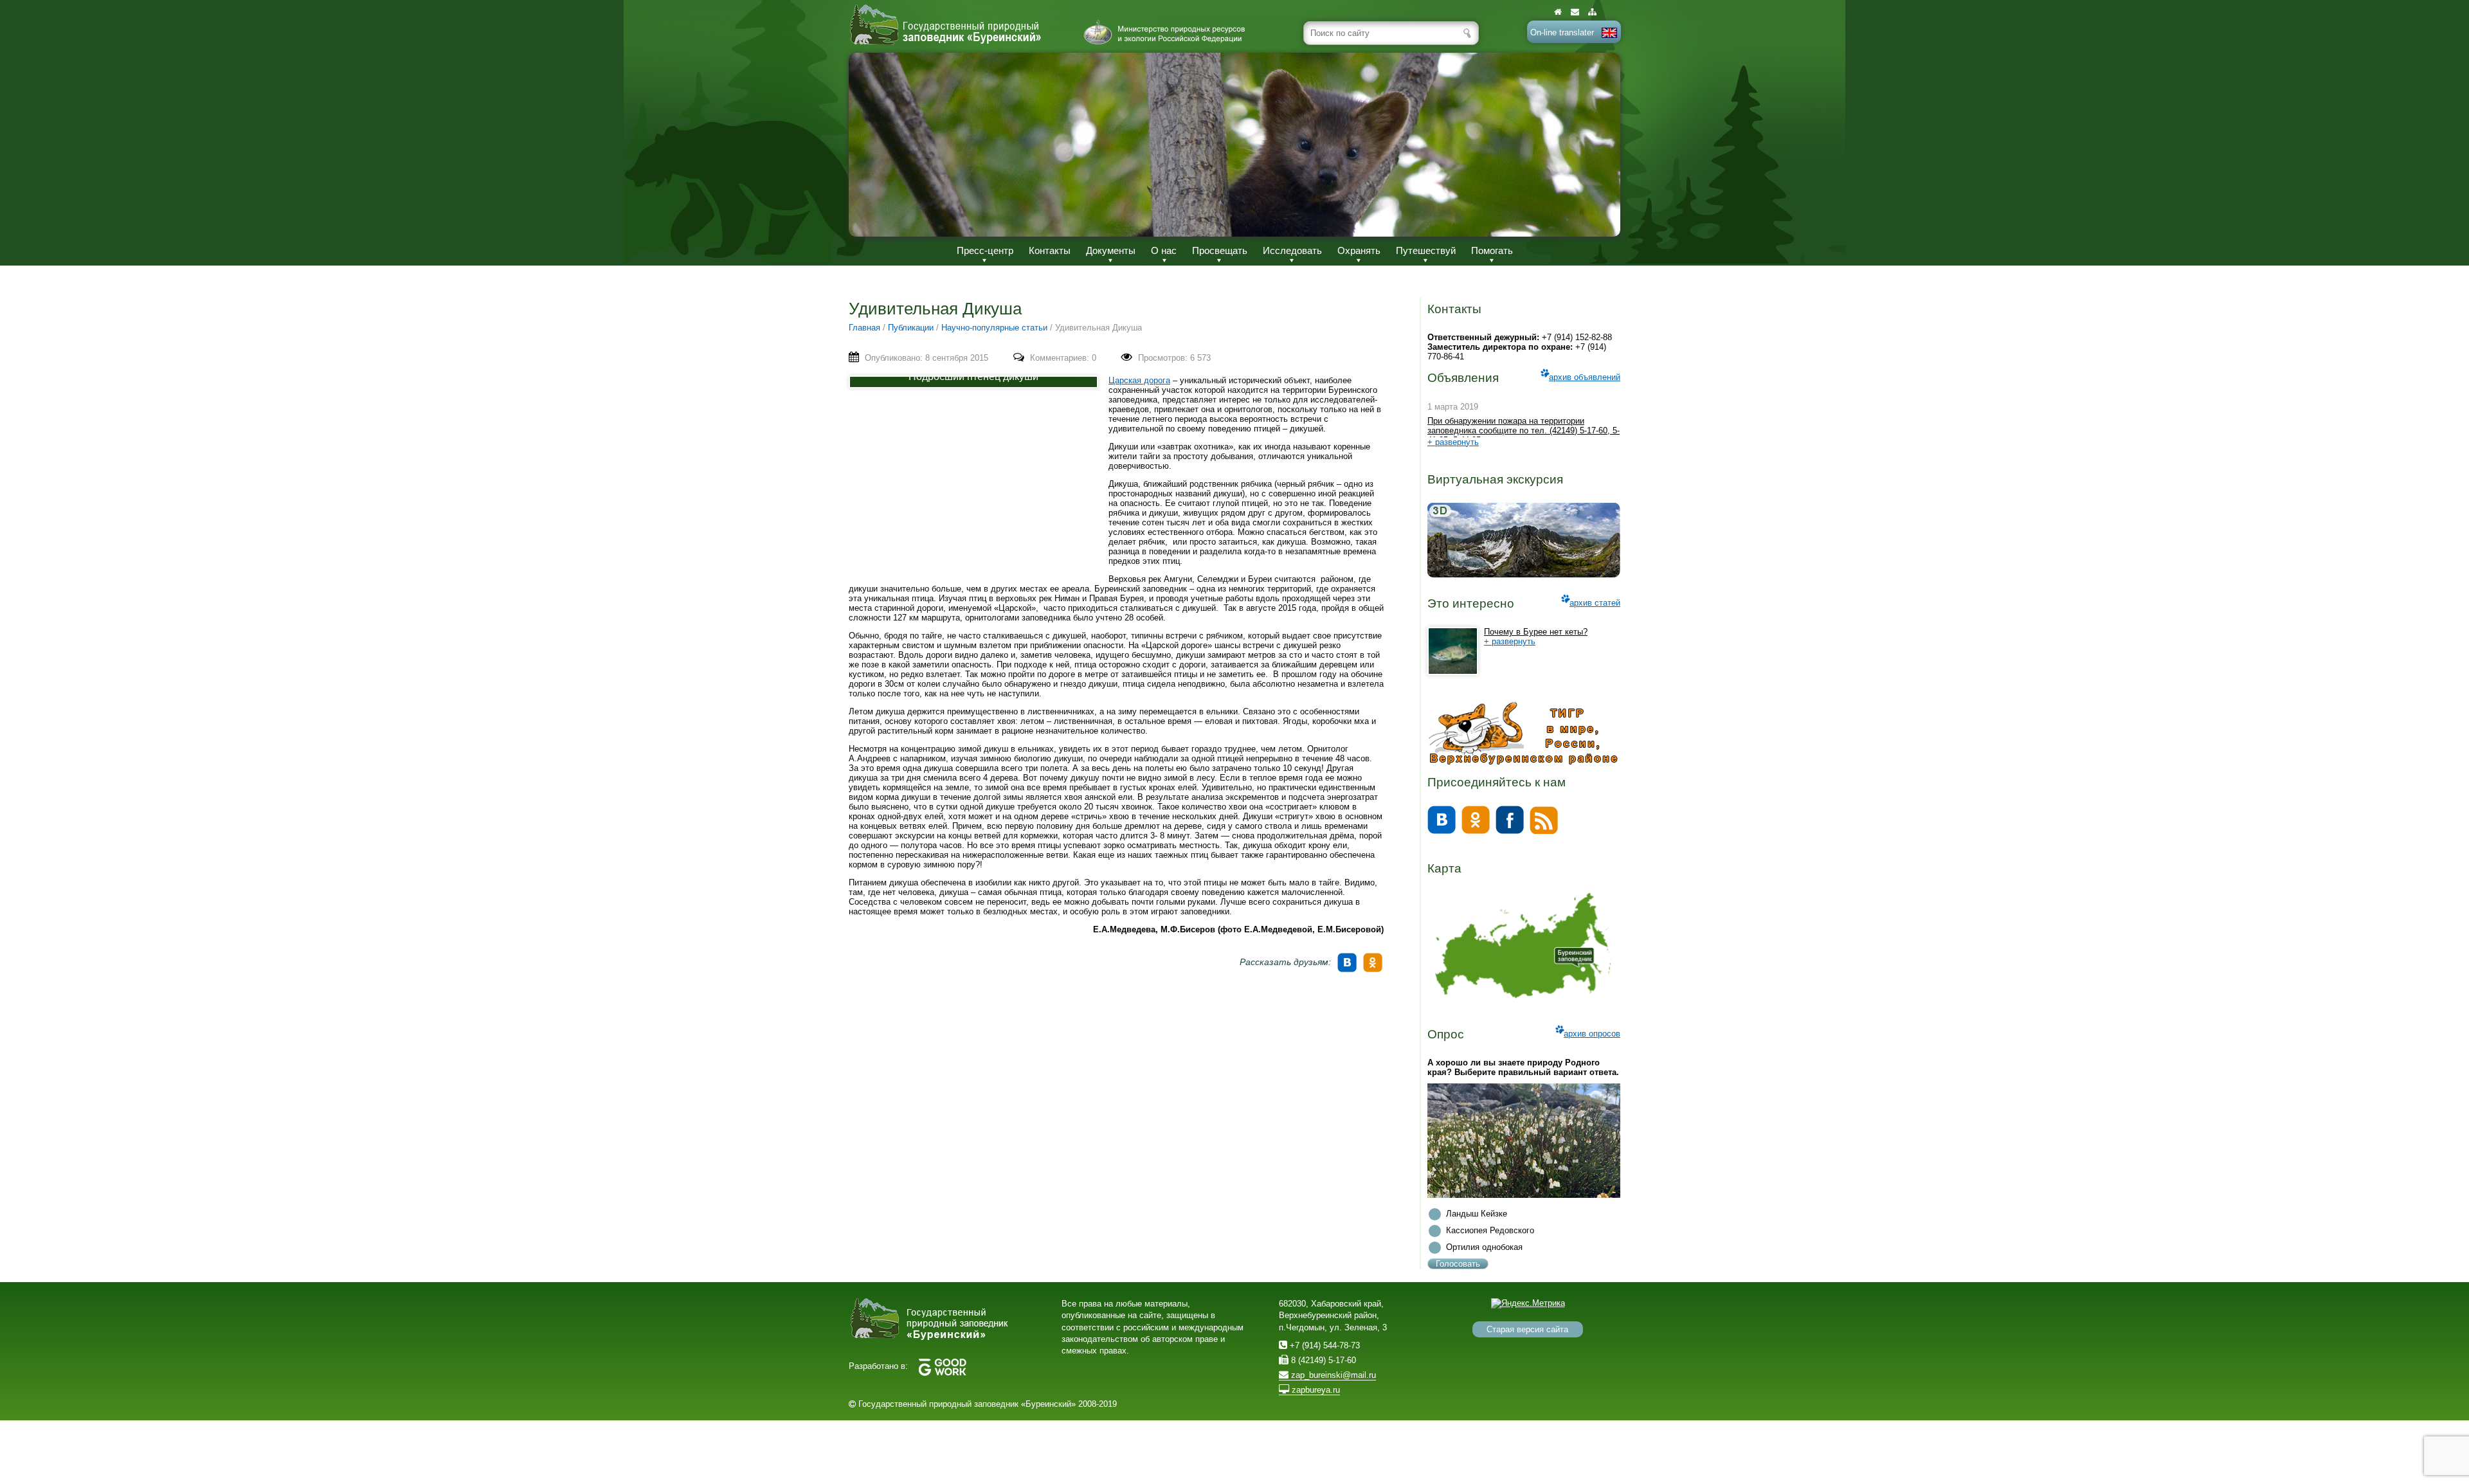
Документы (1111, 250)
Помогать (1492, 250)
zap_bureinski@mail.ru (1332, 1375)
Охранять (1359, 250)
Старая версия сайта (1527, 1329)
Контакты (1050, 250)
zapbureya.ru (1315, 1390)
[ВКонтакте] (1349, 958)
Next (1597, 144)
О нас (1164, 250)
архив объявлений (1585, 377)
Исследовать (1292, 250)
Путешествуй (1426, 250)
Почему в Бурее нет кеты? (1536, 632)
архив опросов (1592, 1034)
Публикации (911, 328)
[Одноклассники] (1375, 958)
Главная (864, 328)
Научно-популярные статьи (994, 328)
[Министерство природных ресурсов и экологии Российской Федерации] (1165, 32)
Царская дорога (1139, 380)
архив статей (1595, 603)
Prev (872, 144)
